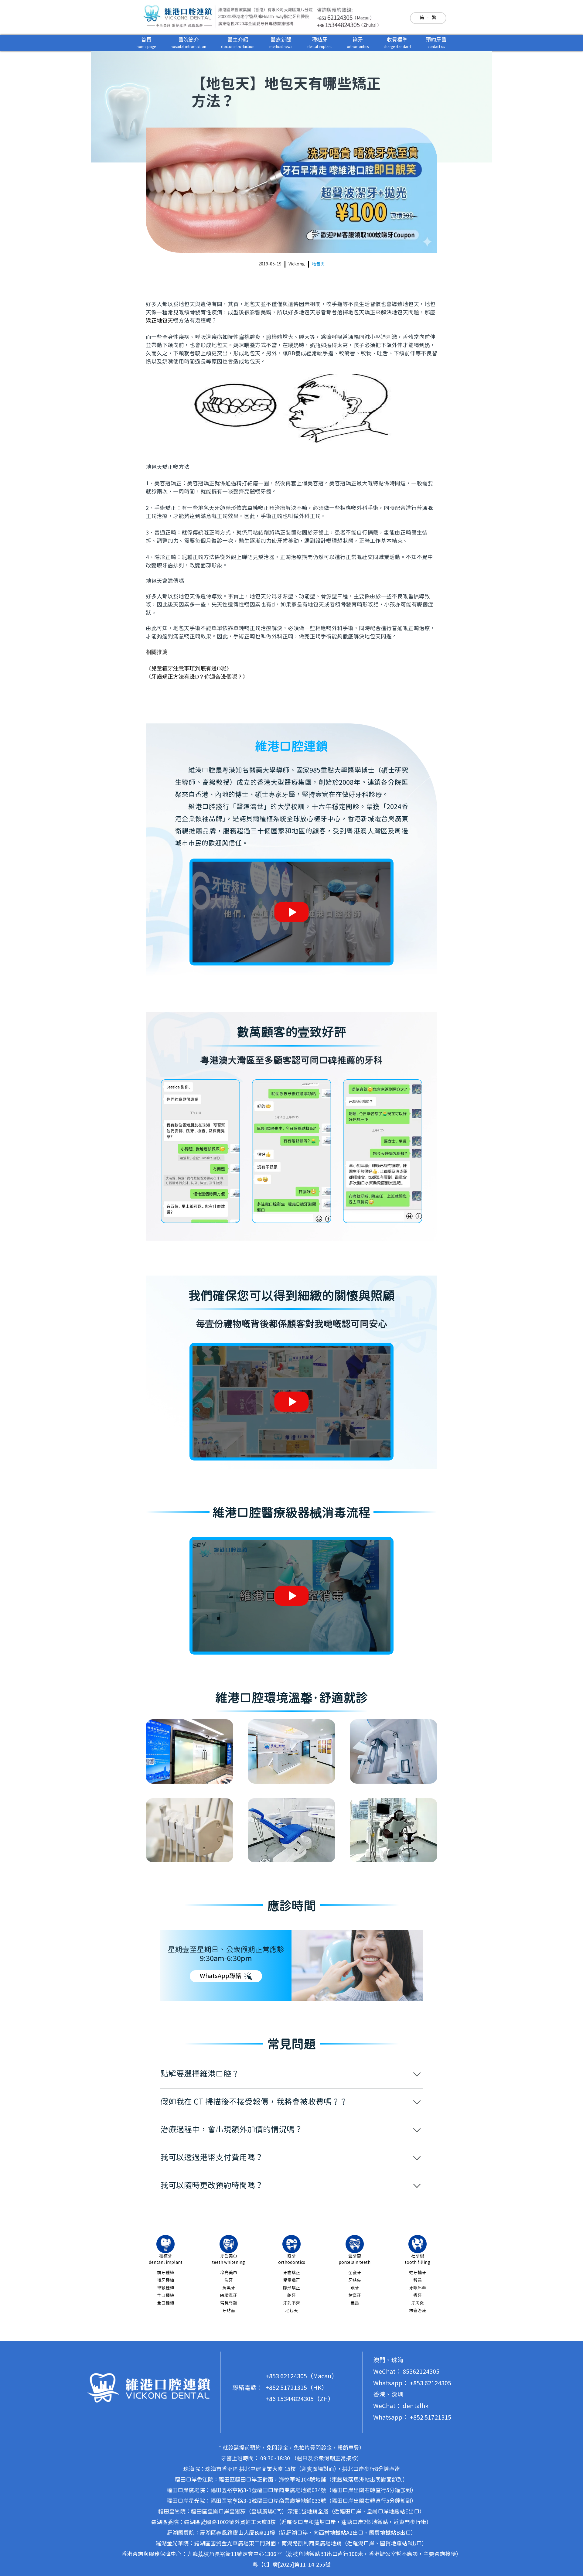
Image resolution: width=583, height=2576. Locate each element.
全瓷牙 (355, 2273)
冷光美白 (229, 2273)
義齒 (355, 2303)
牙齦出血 (418, 2288)
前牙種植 (165, 2273)
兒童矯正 (291, 2280)
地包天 (318, 264)
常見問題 (229, 2303)
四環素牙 (229, 2296)
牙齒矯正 (291, 2273)
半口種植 (165, 2296)
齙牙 (291, 2296)
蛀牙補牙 (418, 2273)
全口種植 (165, 2303)
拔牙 (418, 2296)
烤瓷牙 (355, 2296)
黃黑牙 (229, 2288)
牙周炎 (418, 2303)
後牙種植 (165, 2280)
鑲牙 (355, 2288)
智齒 (418, 2280)
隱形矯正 (291, 2288)
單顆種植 (165, 2288)
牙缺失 (355, 2280)
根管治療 (418, 2311)
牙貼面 (229, 2311)
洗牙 (229, 2280)
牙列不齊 (291, 2303)
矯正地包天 (159, 321)
